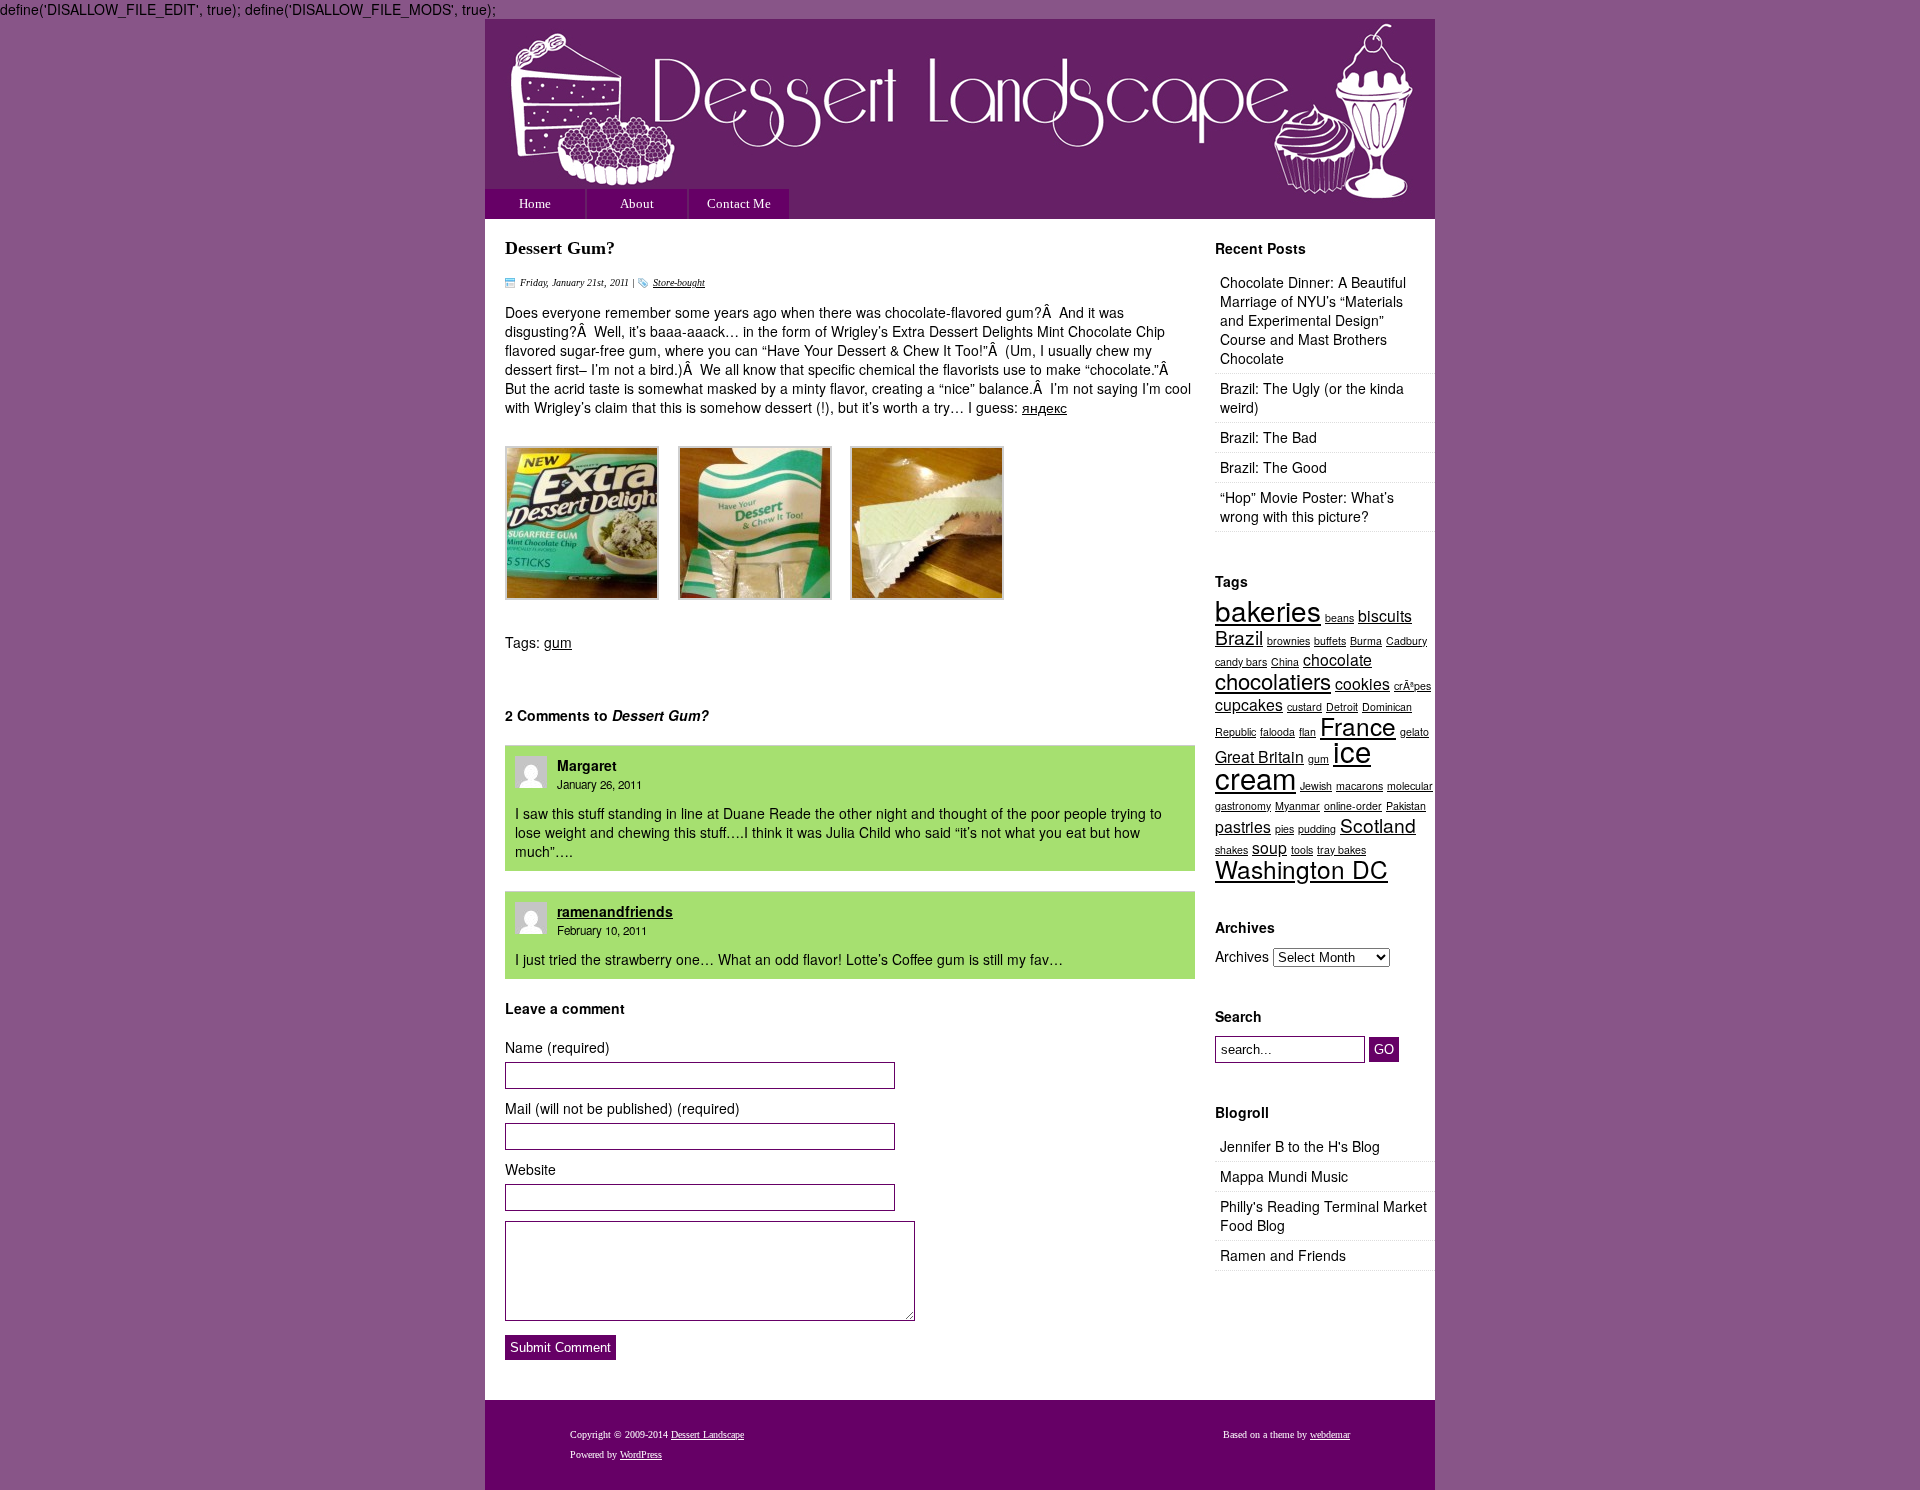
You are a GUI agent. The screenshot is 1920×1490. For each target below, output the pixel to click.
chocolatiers (1273, 680)
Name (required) (557, 1047)
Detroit (1342, 706)
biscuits (1385, 615)
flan (1307, 731)
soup (1269, 847)
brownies (1288, 640)
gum (558, 642)
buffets (1330, 640)
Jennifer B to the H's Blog (1300, 1146)
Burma (1366, 640)
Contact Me (739, 203)
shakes (1231, 849)
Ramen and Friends (1283, 1255)
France (1358, 725)
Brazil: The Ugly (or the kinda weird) (1312, 397)
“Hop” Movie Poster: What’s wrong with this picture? (1307, 506)
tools (1302, 849)
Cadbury (1406, 640)
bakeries (1268, 610)
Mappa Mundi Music (1284, 1176)
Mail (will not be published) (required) (622, 1108)
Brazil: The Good (1273, 467)
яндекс (1044, 407)
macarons (1359, 785)
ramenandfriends (615, 911)
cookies (1362, 683)
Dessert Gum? (560, 248)
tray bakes (1341, 849)
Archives (1242, 956)
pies (1284, 828)
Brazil (1239, 636)
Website (530, 1169)
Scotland (1378, 824)
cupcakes (1249, 704)
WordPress (641, 1454)
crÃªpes (1412, 685)
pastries (1243, 826)
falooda (1277, 731)
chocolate (1337, 659)
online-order (1353, 805)
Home (535, 203)
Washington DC (1301, 868)
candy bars (1241, 661)
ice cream (1293, 763)
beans (1339, 617)
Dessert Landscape (960, 119)
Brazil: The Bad (1268, 437)
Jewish (1316, 785)
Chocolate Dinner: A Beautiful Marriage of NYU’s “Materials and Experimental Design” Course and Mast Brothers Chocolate (1313, 320)
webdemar (1330, 1434)
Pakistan (1406, 805)
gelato (1414, 731)
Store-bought (679, 282)
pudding (1317, 828)
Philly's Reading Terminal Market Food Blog (1323, 1215)
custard (1304, 706)
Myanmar (1297, 805)
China (1285, 661)
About (637, 203)
